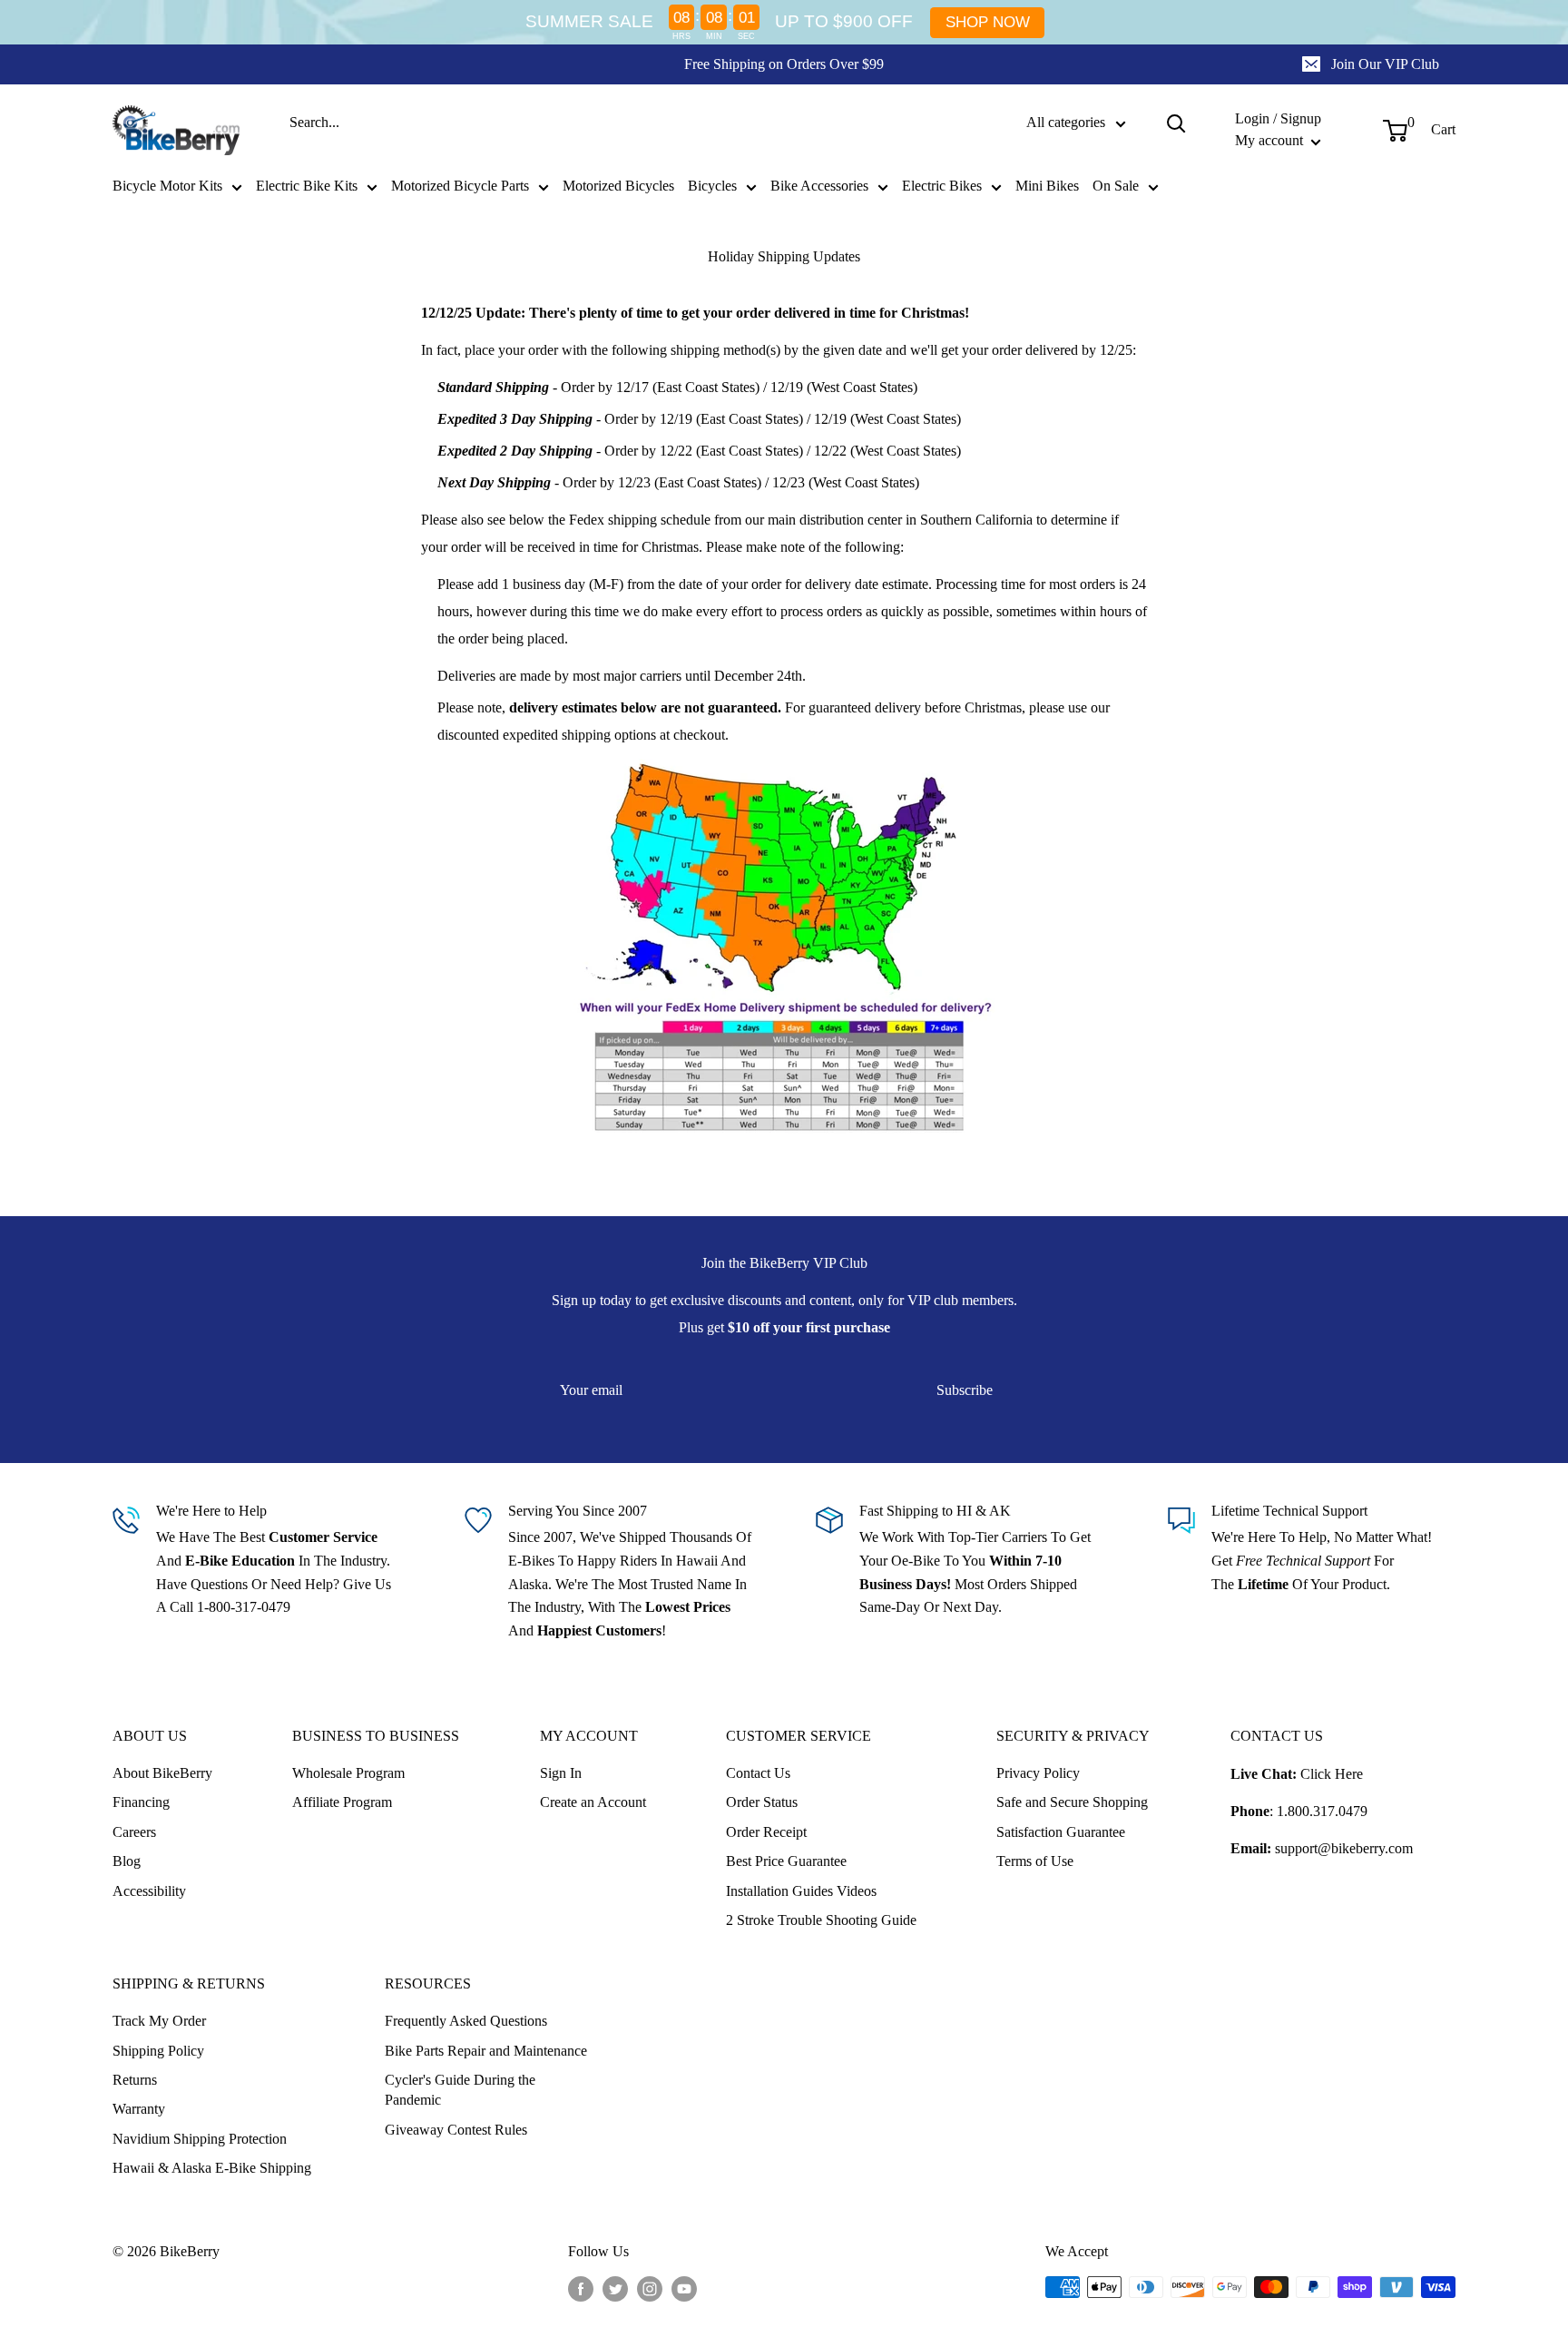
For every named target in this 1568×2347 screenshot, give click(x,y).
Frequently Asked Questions (466, 2021)
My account (1271, 140)
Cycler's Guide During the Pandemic (460, 2090)
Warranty (139, 2109)
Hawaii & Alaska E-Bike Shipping (212, 2168)
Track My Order (159, 2021)
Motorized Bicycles (618, 186)
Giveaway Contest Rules (456, 2130)
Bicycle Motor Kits (167, 186)
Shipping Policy (158, 2051)
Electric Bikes (942, 186)
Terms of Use (1035, 1861)
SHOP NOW (988, 22)
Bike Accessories (819, 186)
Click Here (1332, 1774)
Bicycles (712, 186)
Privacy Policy (1038, 1773)
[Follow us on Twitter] (615, 2289)
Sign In (561, 1773)
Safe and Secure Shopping (1072, 1802)
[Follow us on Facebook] (581, 2289)
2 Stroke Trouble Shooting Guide (821, 1920)
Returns (135, 2080)
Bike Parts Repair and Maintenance (486, 2051)
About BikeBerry (162, 1773)
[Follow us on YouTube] (684, 2289)
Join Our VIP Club (1385, 64)
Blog (127, 1861)
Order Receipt (766, 1832)
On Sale (1116, 186)
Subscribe (965, 1390)
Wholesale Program (348, 1773)
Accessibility (149, 1891)
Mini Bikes (1047, 186)
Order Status (762, 1802)
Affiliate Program (342, 1802)
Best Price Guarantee (786, 1861)
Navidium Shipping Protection (200, 2139)
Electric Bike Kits (307, 186)
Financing (141, 1802)
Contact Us (758, 1773)
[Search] (1176, 123)
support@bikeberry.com (1344, 1848)
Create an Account (593, 1802)
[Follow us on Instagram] (650, 2289)
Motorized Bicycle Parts (460, 186)
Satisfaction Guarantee (1061, 1832)
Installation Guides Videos (801, 1891)
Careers (134, 1832)
